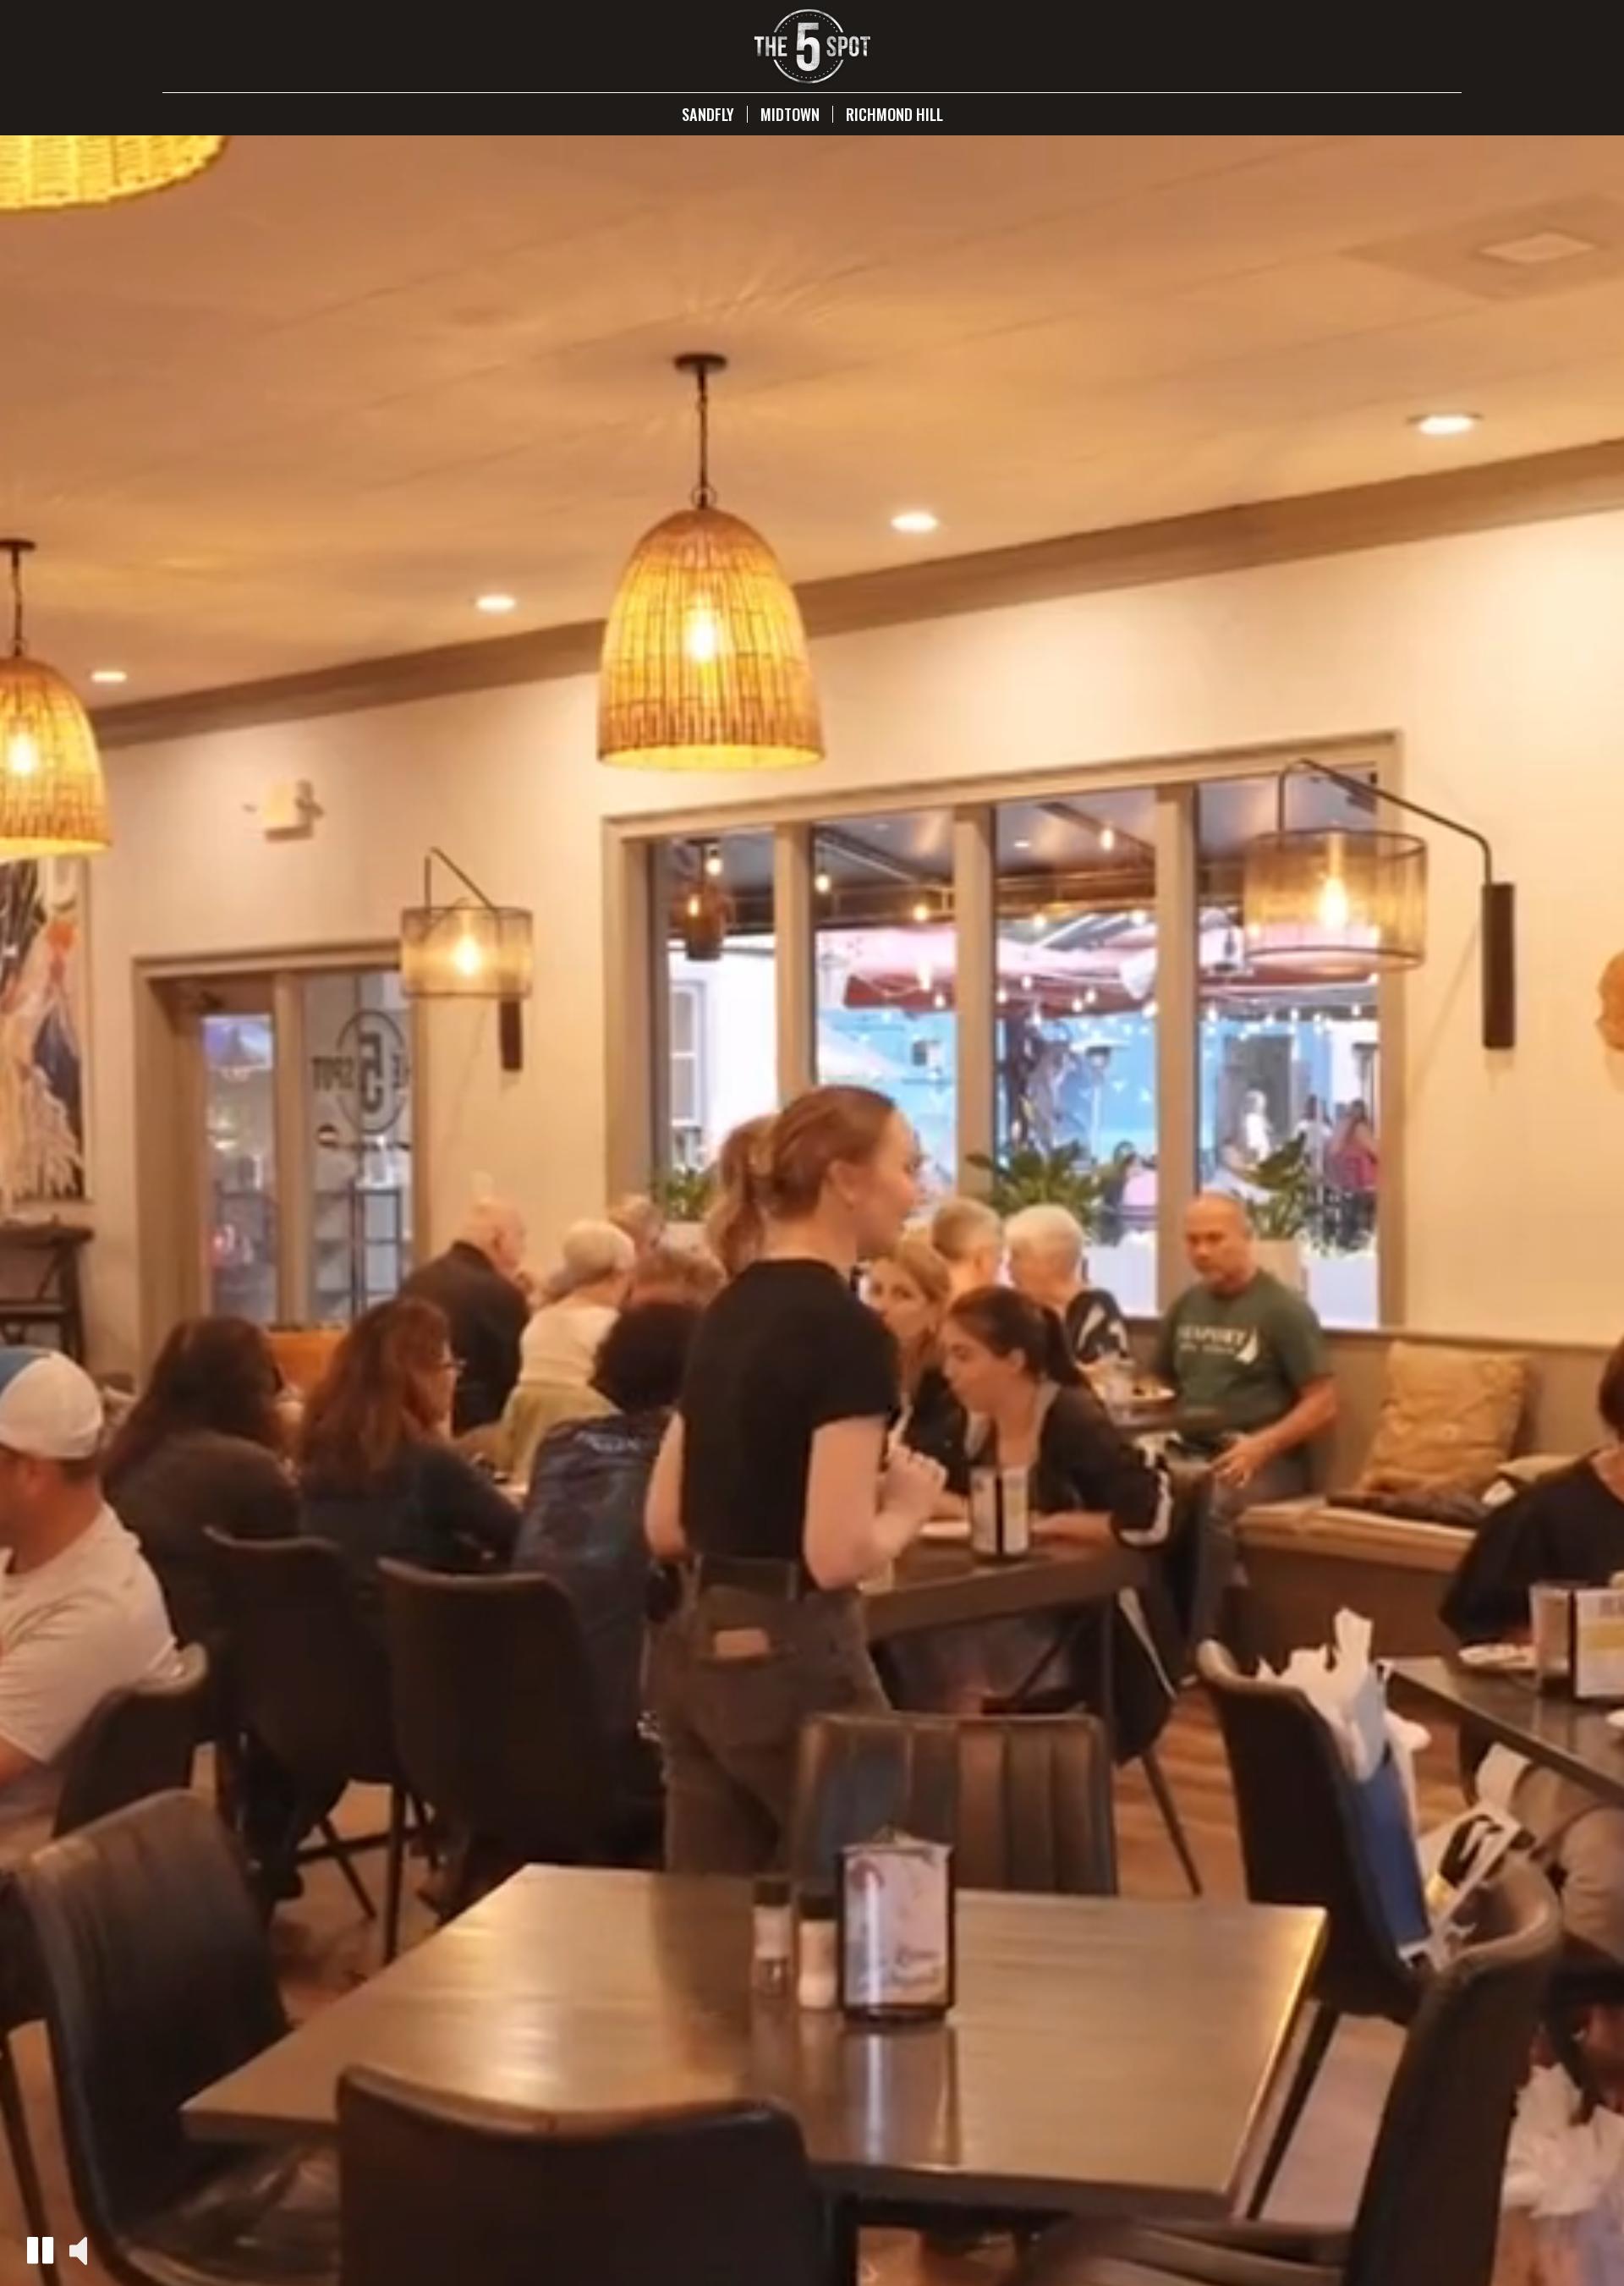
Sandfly (708, 114)
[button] (40, 2250)
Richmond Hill (894, 114)
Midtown (790, 114)
